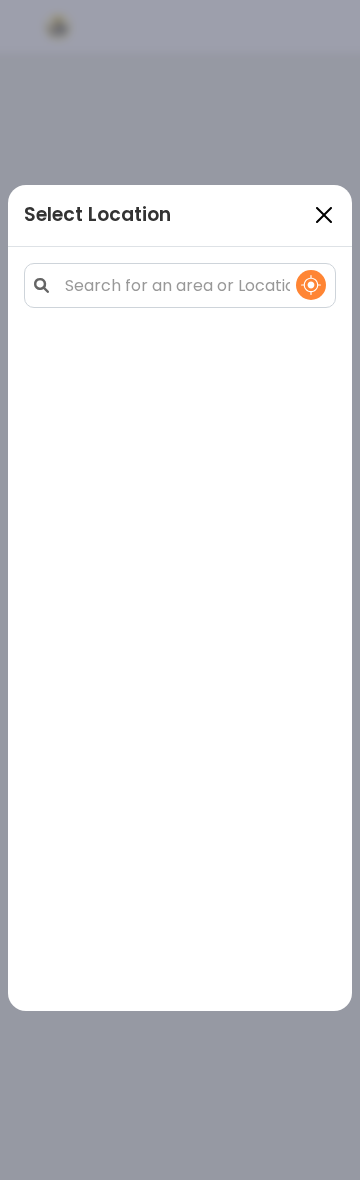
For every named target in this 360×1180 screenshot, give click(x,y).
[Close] (324, 215)
